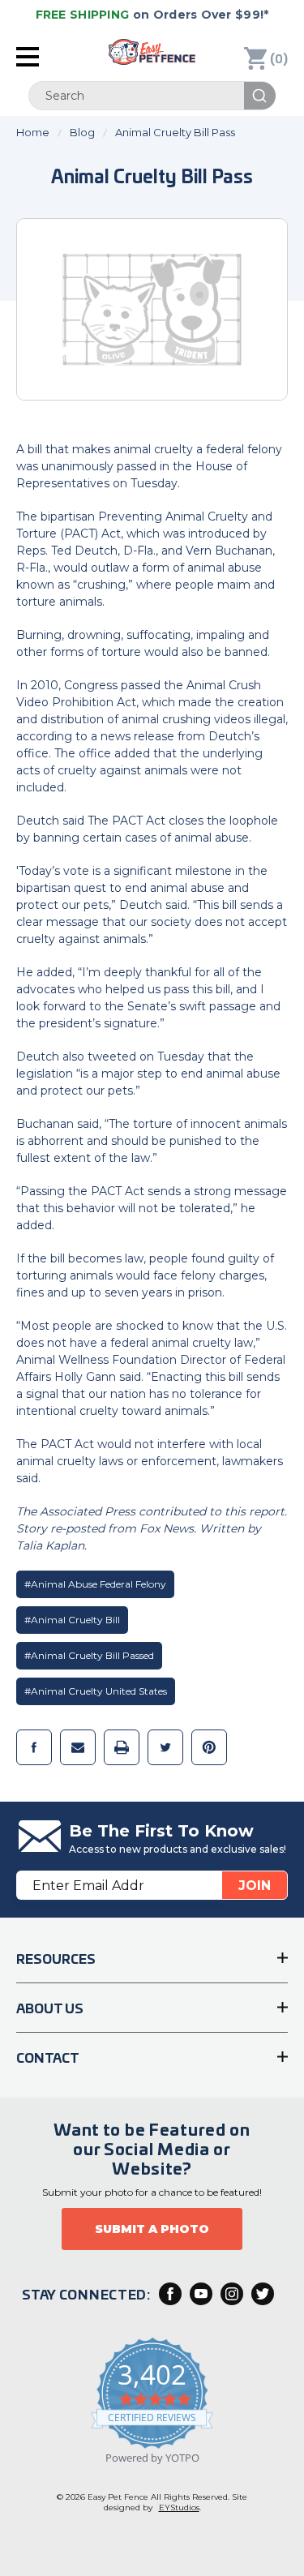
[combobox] (152, 96)
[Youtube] (201, 2294)
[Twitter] (165, 1747)
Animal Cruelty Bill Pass (152, 175)
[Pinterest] (209, 1747)
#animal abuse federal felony (95, 1584)
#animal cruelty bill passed (89, 1655)
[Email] (78, 1747)
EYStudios (179, 2507)
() (279, 58)
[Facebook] (34, 1747)
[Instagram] (232, 2294)
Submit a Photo (152, 2229)
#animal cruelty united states (96, 1691)
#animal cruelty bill (72, 1620)
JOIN (255, 1886)
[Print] (122, 1747)
